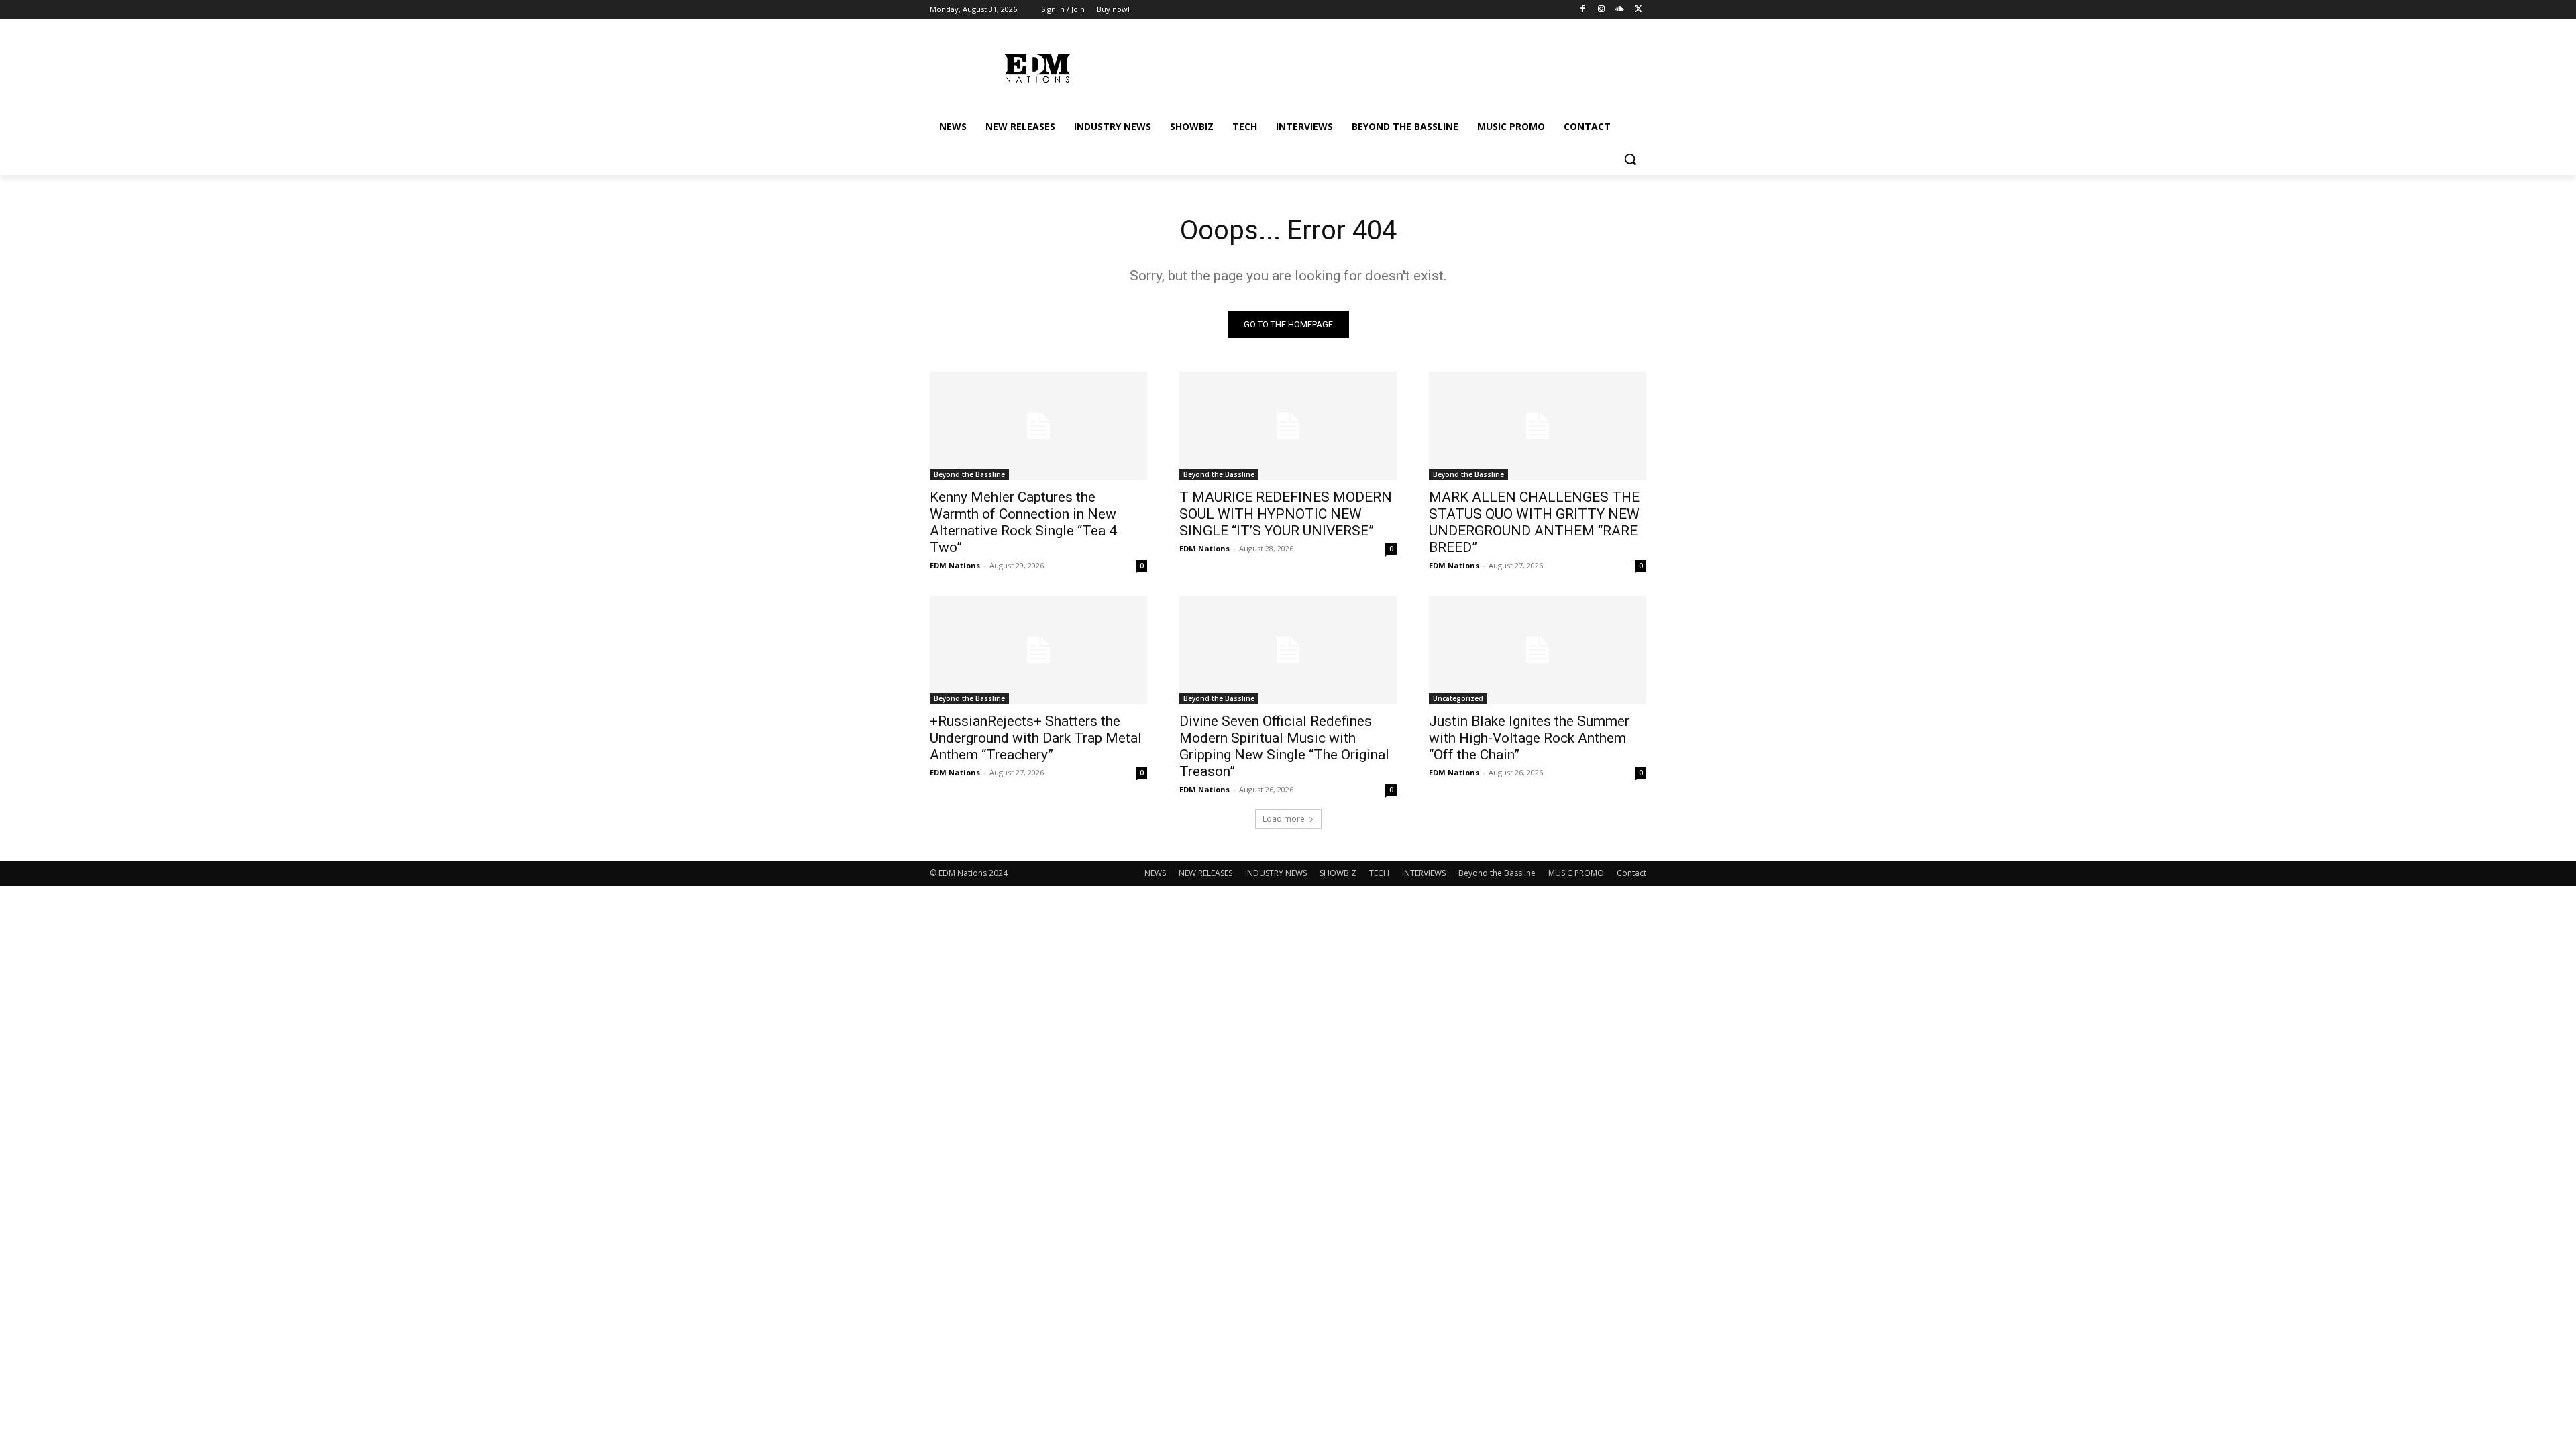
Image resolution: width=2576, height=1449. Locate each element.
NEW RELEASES (1205, 873)
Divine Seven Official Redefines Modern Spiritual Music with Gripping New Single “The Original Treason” (1284, 746)
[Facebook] (1583, 10)
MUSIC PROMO (1576, 873)
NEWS (1155, 873)
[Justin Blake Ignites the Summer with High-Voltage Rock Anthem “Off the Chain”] (1538, 650)
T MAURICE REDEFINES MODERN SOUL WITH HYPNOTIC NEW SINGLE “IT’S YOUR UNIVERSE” (1286, 514)
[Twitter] (1639, 10)
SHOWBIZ (1338, 873)
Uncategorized (1458, 698)
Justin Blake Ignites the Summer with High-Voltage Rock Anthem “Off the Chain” (1529, 738)
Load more (1284, 819)
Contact (1631, 873)
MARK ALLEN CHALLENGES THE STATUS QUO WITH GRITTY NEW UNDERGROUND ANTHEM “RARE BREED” (1534, 522)
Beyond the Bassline (969, 474)
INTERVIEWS (1424, 873)
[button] (1630, 159)
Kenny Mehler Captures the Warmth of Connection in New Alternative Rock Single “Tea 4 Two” (1023, 522)
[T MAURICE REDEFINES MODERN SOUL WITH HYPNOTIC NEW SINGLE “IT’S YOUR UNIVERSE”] (1288, 426)
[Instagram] (1602, 10)
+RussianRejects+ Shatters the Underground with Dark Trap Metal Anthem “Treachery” (1036, 738)
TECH (1379, 873)
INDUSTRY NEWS (1276, 873)
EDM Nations (955, 565)
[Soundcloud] (1620, 10)
